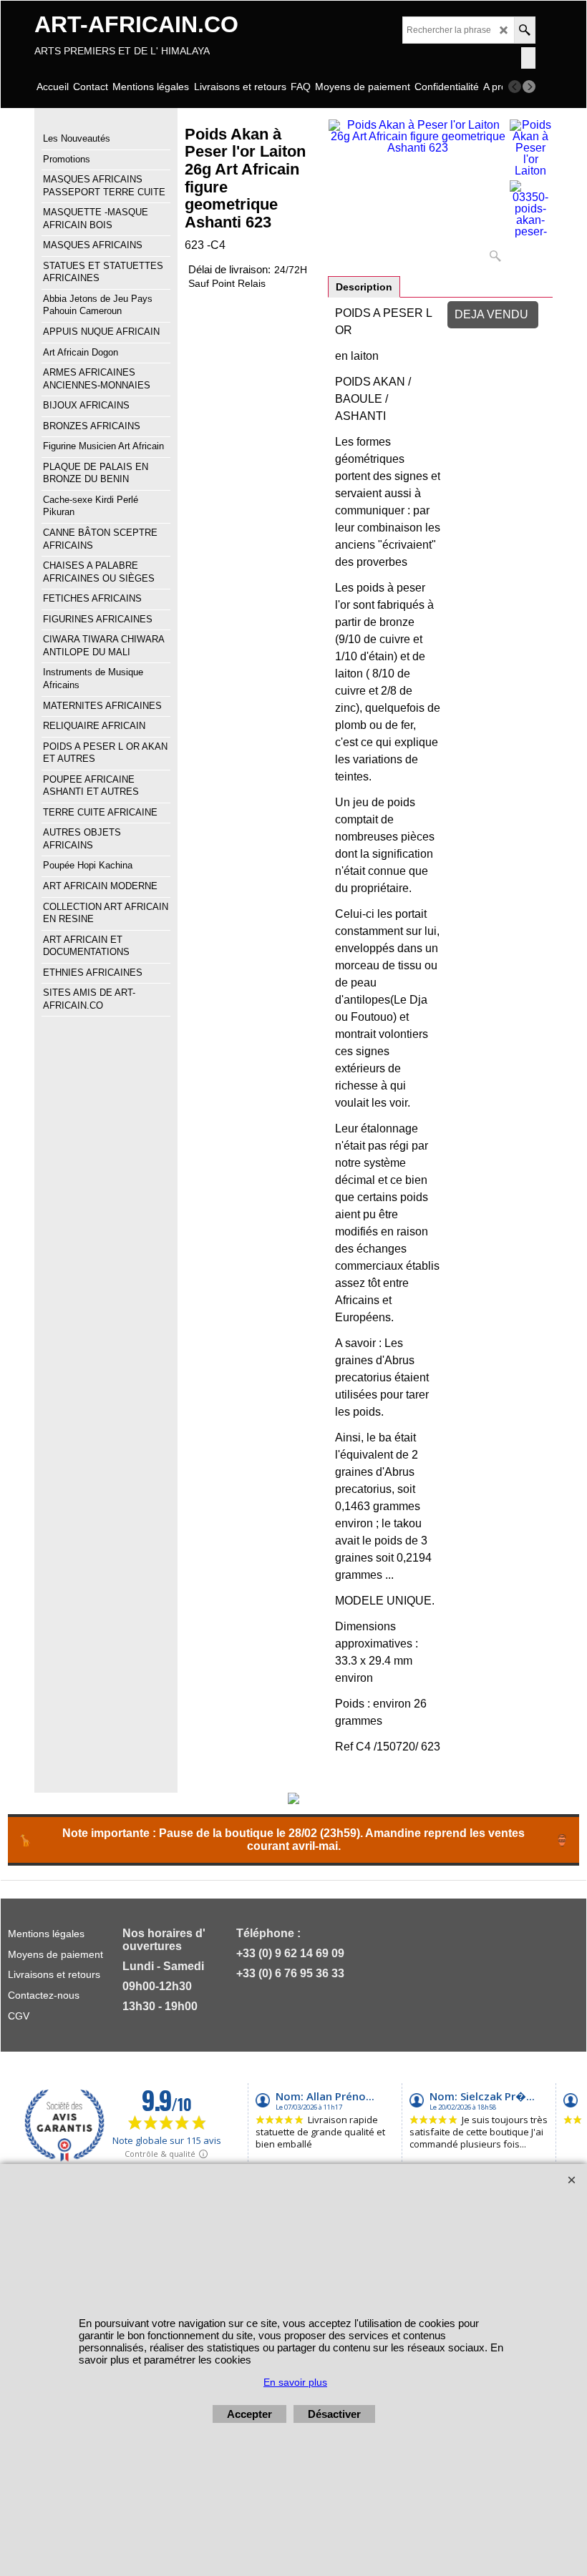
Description (364, 287)
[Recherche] (524, 30)
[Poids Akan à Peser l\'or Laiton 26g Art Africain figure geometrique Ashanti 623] (418, 194)
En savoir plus (295, 2382)
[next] (529, 87)
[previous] (515, 87)
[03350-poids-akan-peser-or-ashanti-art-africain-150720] (531, 209)
